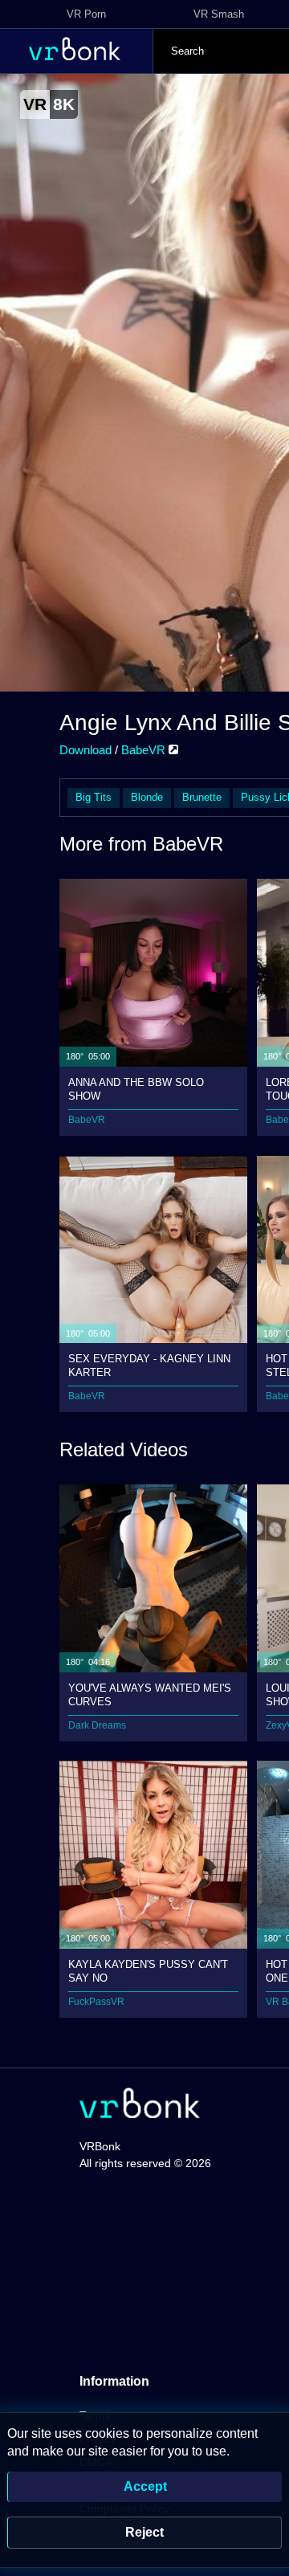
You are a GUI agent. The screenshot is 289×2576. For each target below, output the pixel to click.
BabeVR (145, 750)
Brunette (202, 797)
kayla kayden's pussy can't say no (148, 1971)
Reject (144, 2532)
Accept (145, 2486)
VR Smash (219, 14)
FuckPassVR (96, 2002)
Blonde (147, 797)
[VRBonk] (140, 2105)
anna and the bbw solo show (136, 1089)
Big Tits (94, 797)
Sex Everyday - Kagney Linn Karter (149, 1365)
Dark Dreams (97, 1725)
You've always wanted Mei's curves (150, 1694)
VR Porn (86, 14)
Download (85, 750)
